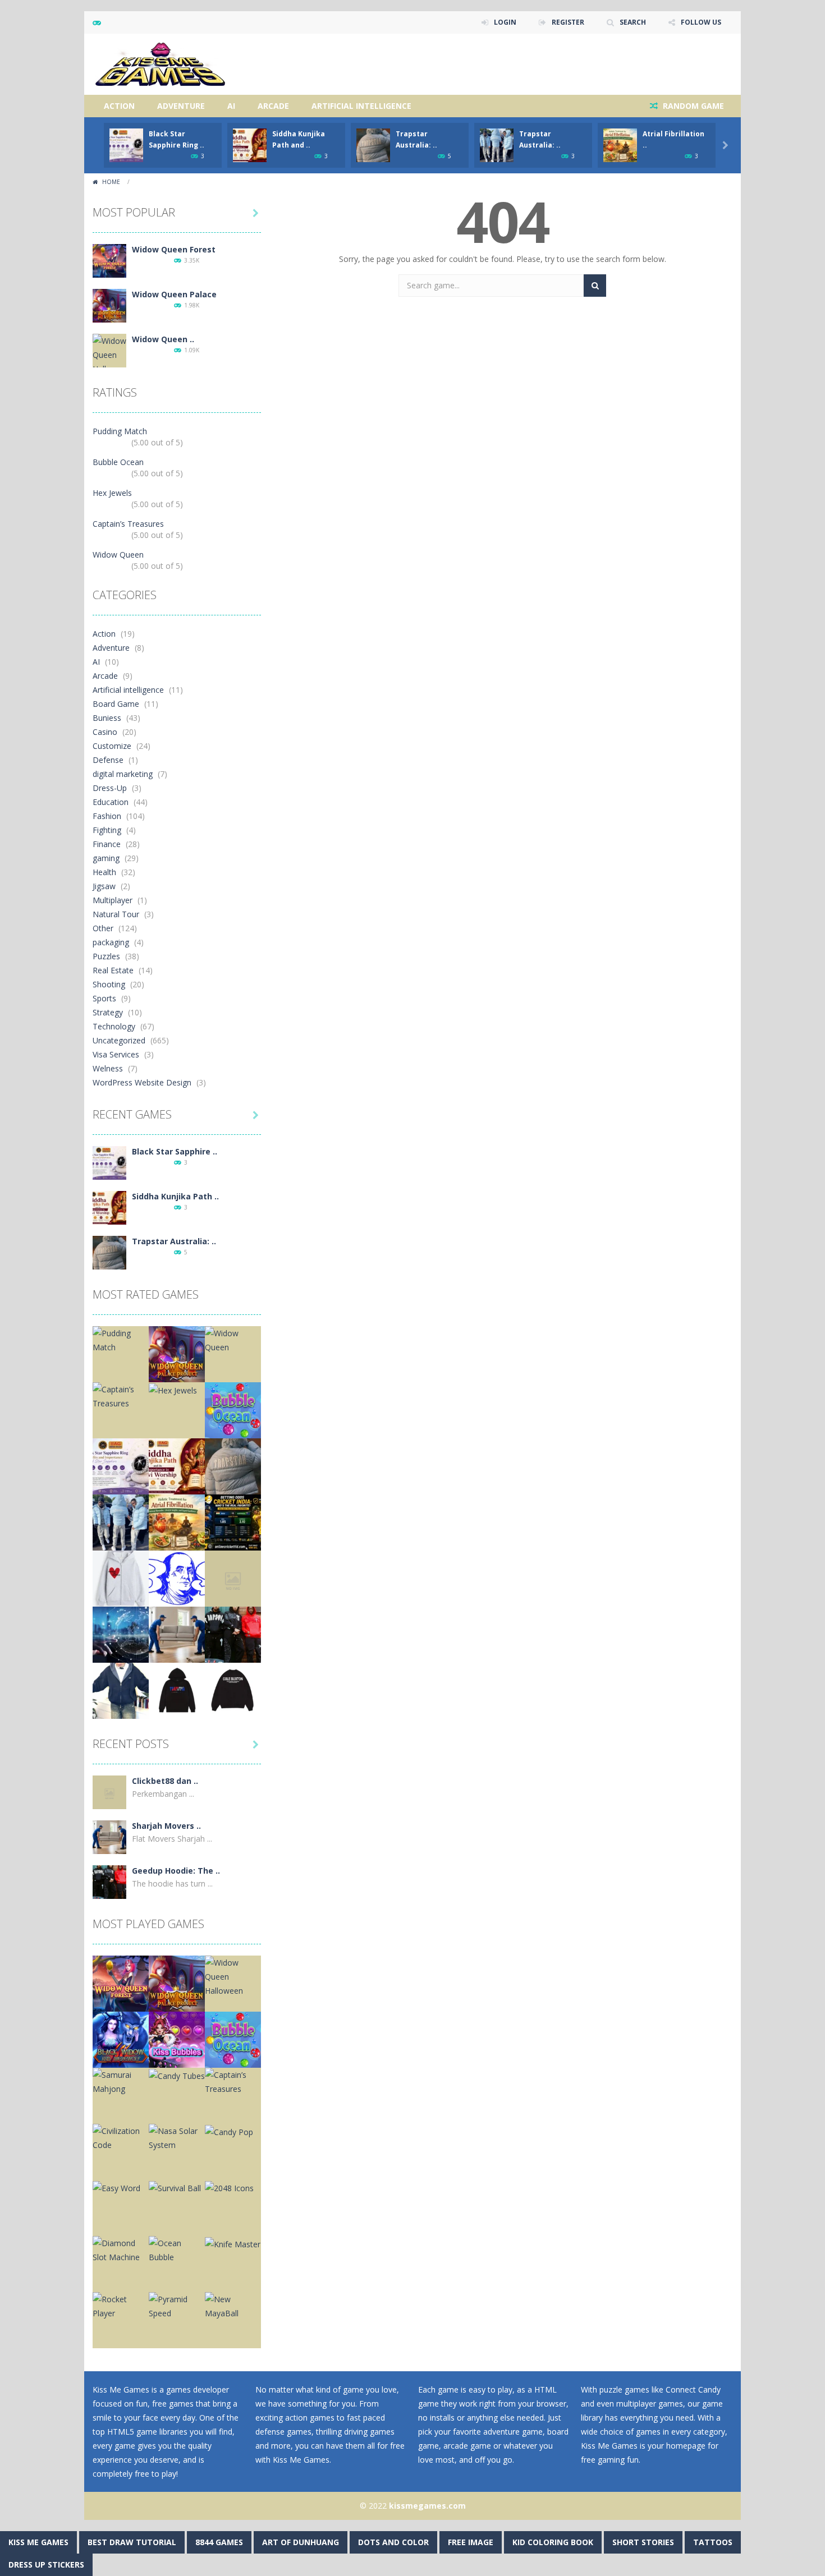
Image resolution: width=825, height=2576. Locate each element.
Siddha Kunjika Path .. (175, 1196)
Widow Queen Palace (174, 294)
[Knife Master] (233, 2243)
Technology (114, 1026)
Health (104, 872)
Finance (107, 844)
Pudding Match (120, 431)
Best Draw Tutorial (132, 2542)
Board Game (116, 704)
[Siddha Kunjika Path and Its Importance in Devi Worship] (109, 1207)
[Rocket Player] (121, 2305)
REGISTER (568, 22)
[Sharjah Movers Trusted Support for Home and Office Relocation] (177, 1634)
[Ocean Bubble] (177, 2249)
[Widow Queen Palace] (109, 305)
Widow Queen (118, 555)
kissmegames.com (427, 2506)
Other (103, 928)
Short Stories (643, 2542)
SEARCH (633, 22)
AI (231, 106)
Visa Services (116, 1054)
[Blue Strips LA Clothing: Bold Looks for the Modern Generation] (177, 1578)
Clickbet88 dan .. (165, 1781)
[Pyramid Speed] (177, 2305)
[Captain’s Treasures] (121, 1395)
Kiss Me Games (38, 2542)
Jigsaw (104, 886)
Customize (112, 746)
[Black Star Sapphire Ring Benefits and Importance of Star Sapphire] (109, 1162)
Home (111, 182)
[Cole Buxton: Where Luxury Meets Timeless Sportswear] (233, 1690)
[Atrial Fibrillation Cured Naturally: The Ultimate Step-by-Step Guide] (177, 1522)
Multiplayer (113, 900)
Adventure (181, 106)
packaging (111, 942)
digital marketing (123, 774)
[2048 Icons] (229, 2187)
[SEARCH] (595, 286)
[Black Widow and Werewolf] (121, 2039)
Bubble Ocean (118, 462)
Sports (104, 998)
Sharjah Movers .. (166, 1826)
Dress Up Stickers (46, 2565)
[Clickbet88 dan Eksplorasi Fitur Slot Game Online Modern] (233, 1578)
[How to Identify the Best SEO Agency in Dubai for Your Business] (121, 1634)
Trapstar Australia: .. (174, 1241)
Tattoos (713, 2542)
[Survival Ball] (175, 2187)
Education (111, 802)
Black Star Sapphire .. (175, 1151)
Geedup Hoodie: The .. (176, 1871)
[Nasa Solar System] (177, 2137)
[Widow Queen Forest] (109, 260)
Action (119, 106)
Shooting (109, 984)
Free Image (471, 2542)
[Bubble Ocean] (233, 1409)
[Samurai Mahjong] (121, 2081)
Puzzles (106, 956)
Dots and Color (393, 2542)
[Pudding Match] (121, 1339)
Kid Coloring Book (553, 2542)
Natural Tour (116, 914)
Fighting (107, 830)
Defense (108, 760)
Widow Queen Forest (174, 249)
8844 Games (219, 2542)
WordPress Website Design (142, 1082)
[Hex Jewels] (173, 1389)
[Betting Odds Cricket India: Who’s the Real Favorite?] (233, 1522)
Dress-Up (110, 788)
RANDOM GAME (692, 106)
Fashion (107, 816)
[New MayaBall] (233, 2305)
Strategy (108, 1012)
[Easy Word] (116, 2187)
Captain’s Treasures (128, 524)
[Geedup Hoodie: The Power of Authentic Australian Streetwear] (233, 1634)
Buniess (107, 718)
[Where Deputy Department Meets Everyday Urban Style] (121, 1690)
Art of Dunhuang (301, 2542)
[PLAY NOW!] (126, 144)
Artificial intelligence (361, 106)
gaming (106, 858)
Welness (108, 1068)
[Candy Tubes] (177, 2075)
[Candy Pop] (229, 2131)
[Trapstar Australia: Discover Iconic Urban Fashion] (121, 1522)
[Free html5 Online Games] (160, 63)
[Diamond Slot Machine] (121, 2249)
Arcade (273, 106)
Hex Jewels (112, 493)
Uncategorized (119, 1040)
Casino (105, 732)
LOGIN (505, 22)
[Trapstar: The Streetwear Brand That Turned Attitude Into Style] (177, 1690)
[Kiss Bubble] (177, 2039)
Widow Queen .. (163, 339)
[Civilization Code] (121, 2137)
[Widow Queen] (233, 1339)
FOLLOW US (701, 22)
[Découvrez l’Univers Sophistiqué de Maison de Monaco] (121, 1578)
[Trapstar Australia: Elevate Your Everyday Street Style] (109, 1252)
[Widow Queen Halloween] (109, 354)
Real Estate (113, 970)
